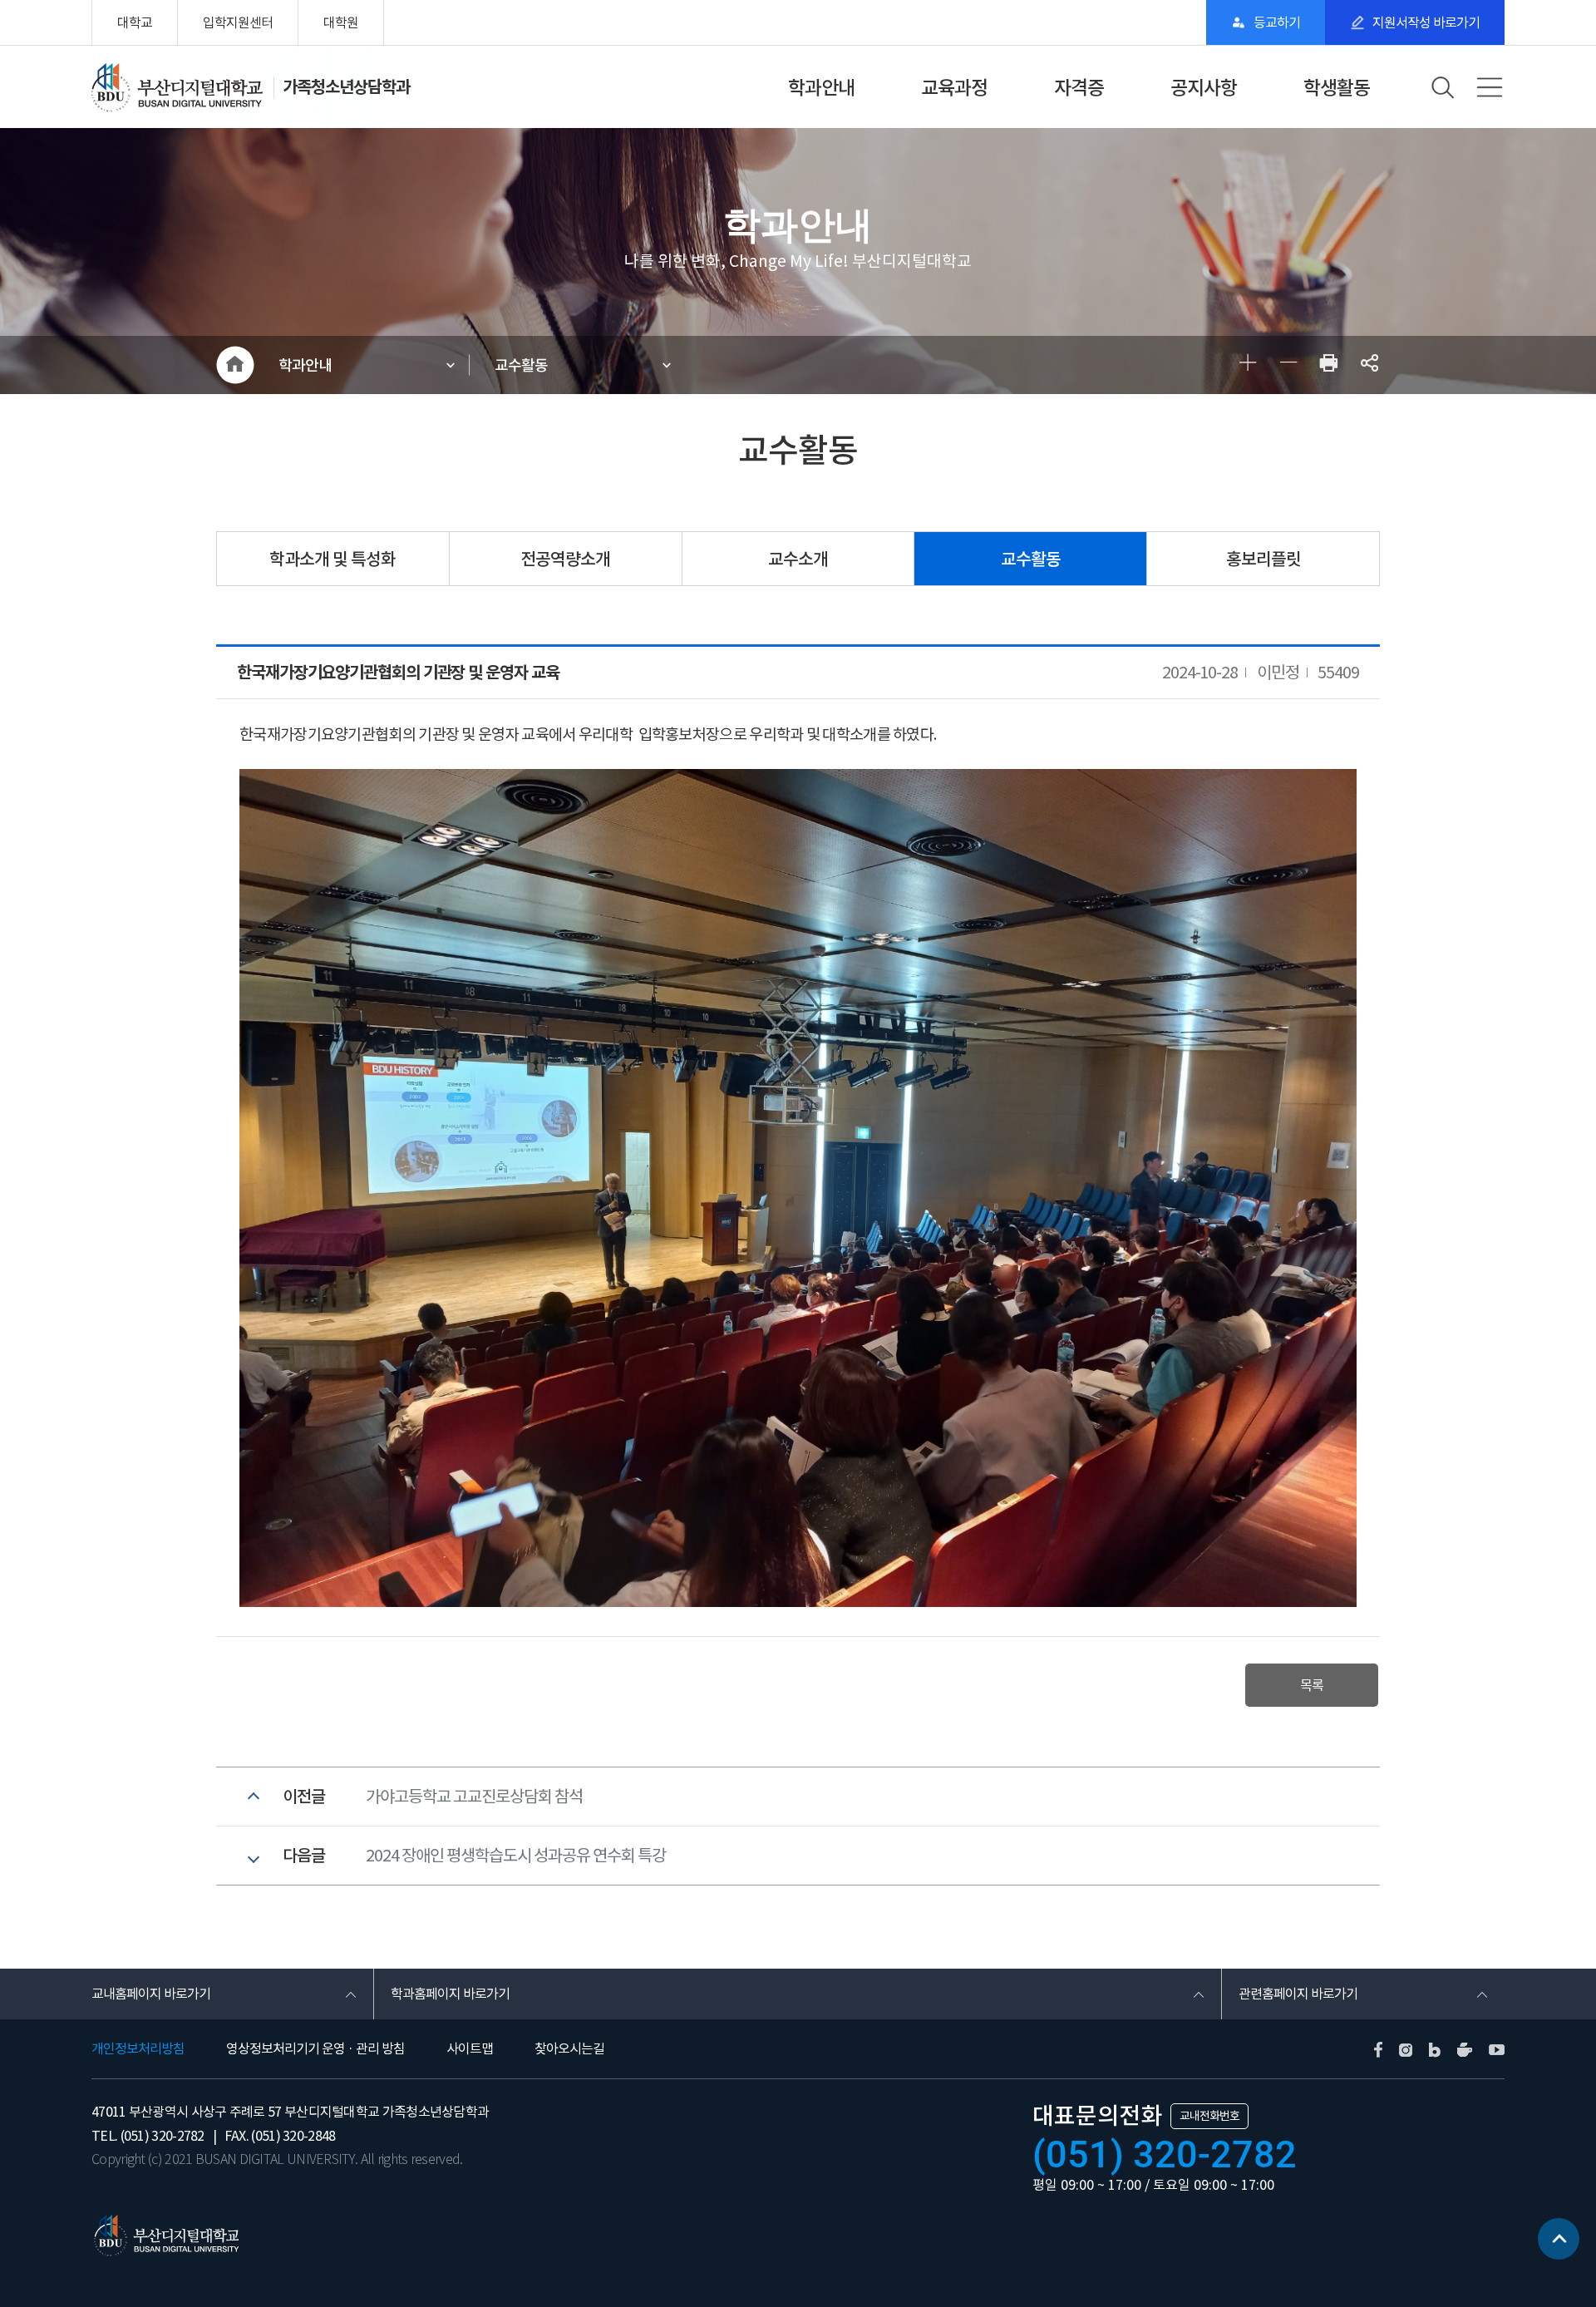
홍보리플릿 (1263, 559)
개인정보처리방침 (138, 2048)
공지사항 (1204, 88)
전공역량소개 (565, 559)
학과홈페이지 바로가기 (450, 1994)
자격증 (1079, 88)
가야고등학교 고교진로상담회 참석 (474, 1797)
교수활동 (521, 365)
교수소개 (798, 559)
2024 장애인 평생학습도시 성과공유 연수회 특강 (516, 1856)
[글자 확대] (1247, 365)
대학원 (341, 22)
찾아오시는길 (569, 2048)
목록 (1312, 1685)
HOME (235, 365)
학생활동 (1337, 88)
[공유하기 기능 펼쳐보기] (1369, 365)
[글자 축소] (1288, 365)
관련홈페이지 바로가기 (1298, 1994)
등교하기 (1277, 22)
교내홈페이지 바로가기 (151, 1994)
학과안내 (821, 88)
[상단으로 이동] (1559, 2245)
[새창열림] (1329, 365)
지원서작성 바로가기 (1426, 22)
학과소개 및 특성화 (332, 559)
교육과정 (954, 88)
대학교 (135, 22)
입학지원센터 (238, 22)
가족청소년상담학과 (346, 87)
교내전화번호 (1209, 2116)
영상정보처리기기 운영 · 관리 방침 (315, 2048)
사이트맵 (470, 2048)
